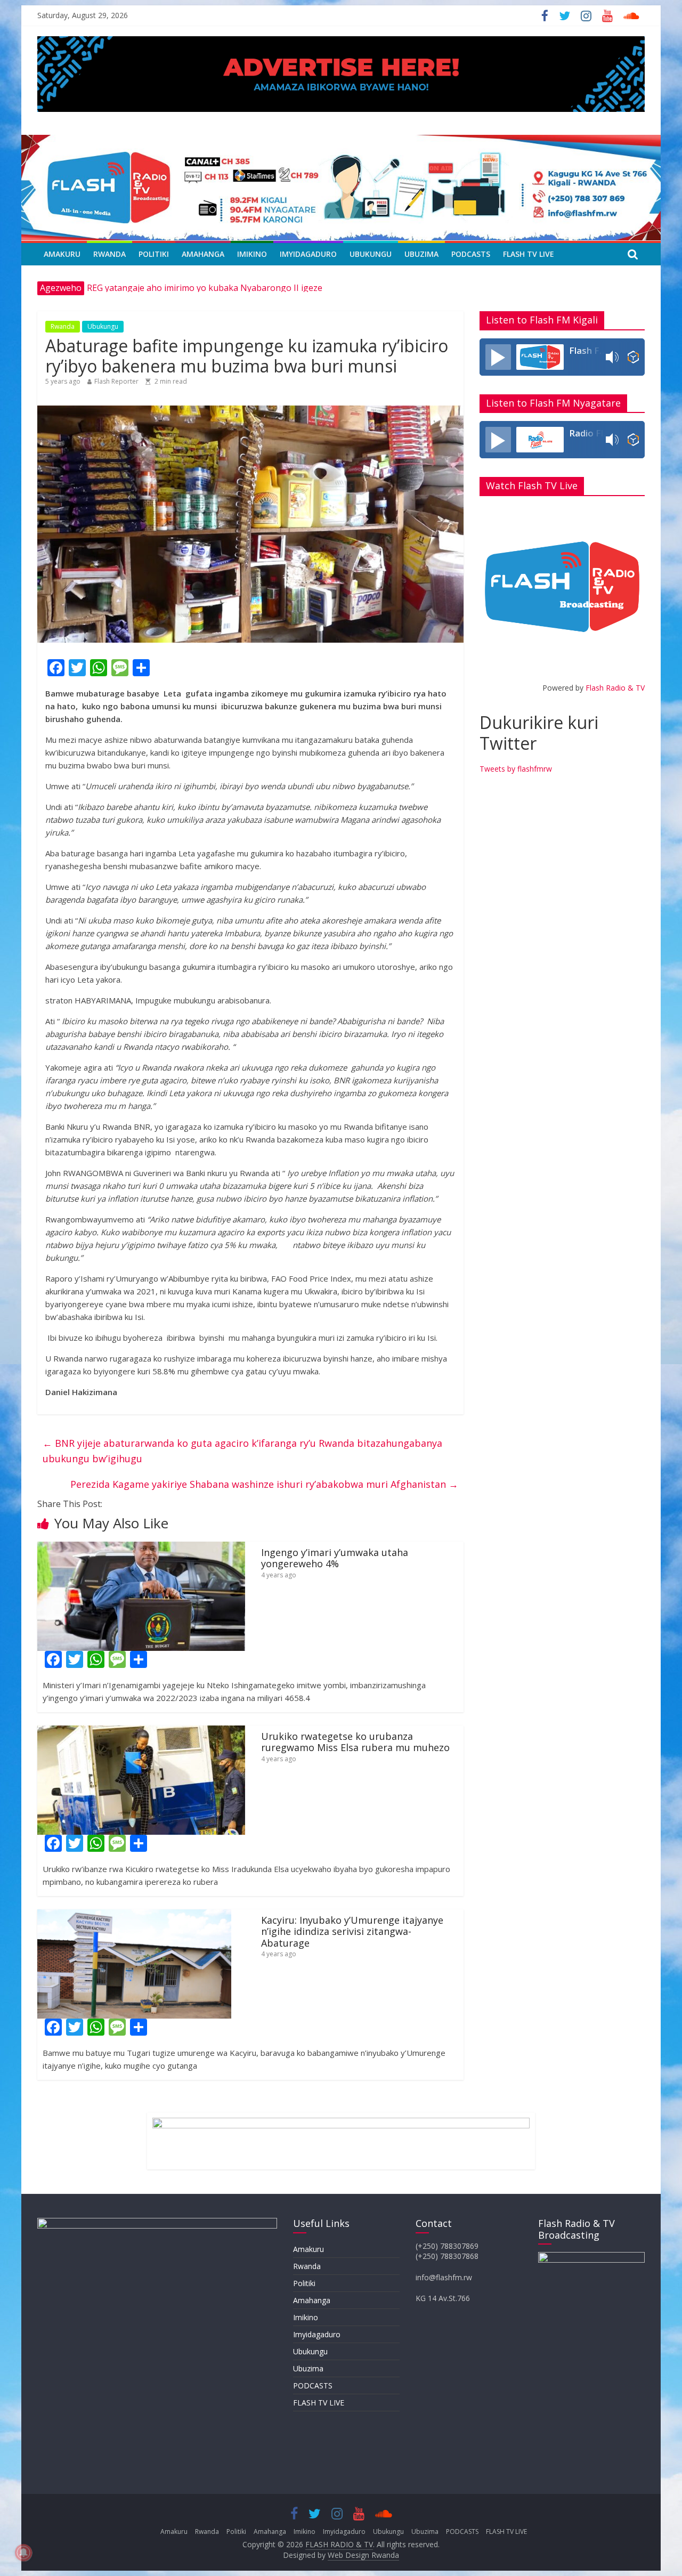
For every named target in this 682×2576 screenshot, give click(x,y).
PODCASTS (471, 254)
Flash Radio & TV (615, 688)
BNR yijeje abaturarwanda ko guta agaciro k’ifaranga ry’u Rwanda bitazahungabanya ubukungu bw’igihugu (242, 1451)
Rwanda (109, 254)
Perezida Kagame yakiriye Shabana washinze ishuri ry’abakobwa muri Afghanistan (264, 1484)
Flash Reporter (116, 381)
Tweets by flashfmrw (516, 769)
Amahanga (203, 254)
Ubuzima (421, 254)
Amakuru (62, 254)
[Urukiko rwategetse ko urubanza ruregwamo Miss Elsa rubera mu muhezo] (141, 1732)
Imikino (252, 254)
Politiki (154, 254)
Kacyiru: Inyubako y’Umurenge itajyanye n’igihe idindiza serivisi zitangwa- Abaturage (352, 1931)
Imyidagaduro (308, 254)
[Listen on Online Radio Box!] (633, 357)
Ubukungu (371, 254)
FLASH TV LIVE (529, 254)
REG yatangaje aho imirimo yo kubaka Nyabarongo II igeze (205, 288)
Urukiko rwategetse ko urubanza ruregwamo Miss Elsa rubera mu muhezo (355, 1742)
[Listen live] (498, 357)
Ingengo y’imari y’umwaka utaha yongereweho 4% (335, 1558)
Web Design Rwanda (363, 2555)
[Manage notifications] (23, 2553)
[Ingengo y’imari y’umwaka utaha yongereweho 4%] (141, 1548)
